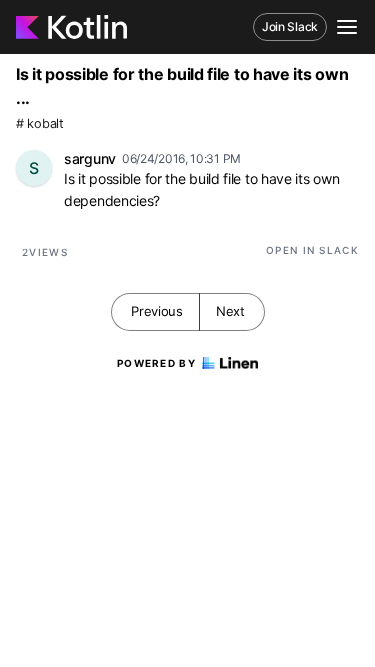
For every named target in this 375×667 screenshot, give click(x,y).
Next (230, 311)
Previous (157, 311)
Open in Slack (312, 250)
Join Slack (290, 26)
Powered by (156, 363)
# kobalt (40, 123)
